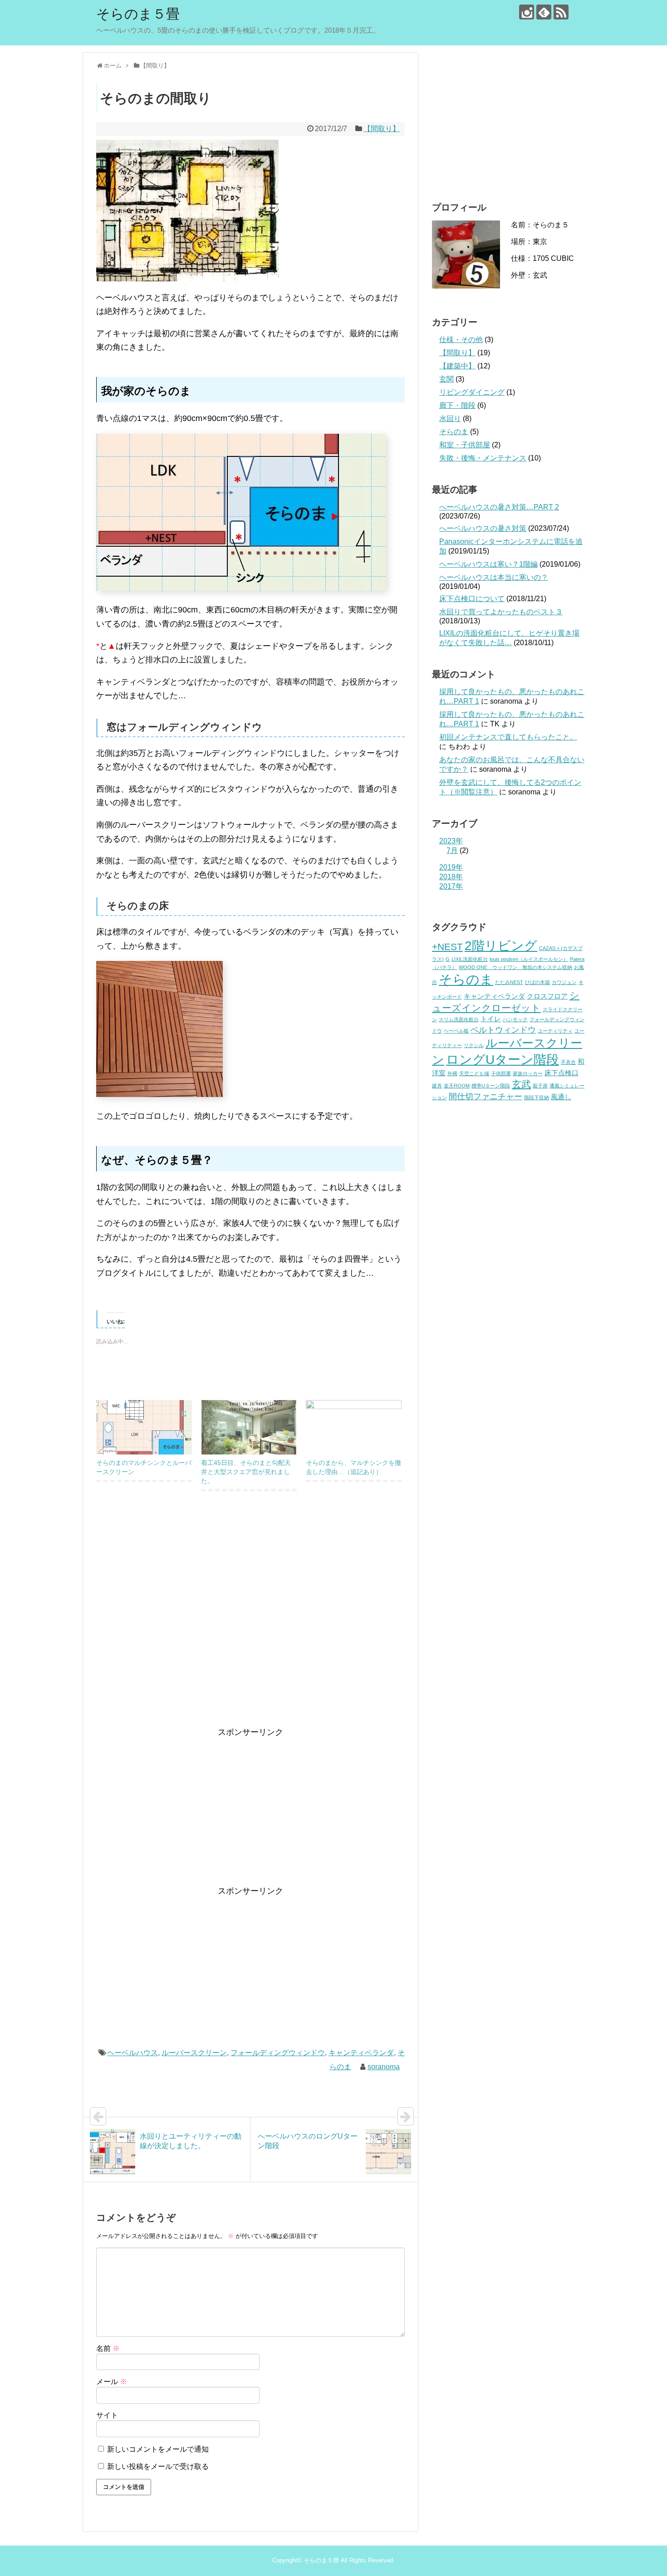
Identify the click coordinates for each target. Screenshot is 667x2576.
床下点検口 (562, 1073)
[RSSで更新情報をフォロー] (561, 12)
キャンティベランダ (361, 2053)
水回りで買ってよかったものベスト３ (501, 612)
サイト (107, 2415)
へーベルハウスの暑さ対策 (483, 528)
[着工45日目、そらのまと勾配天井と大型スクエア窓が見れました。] (249, 1428)
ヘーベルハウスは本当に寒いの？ (494, 577)
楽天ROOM (457, 1086)
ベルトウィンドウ (503, 1030)
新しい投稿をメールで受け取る (158, 2466)
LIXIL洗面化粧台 (470, 959)
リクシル (474, 1045)
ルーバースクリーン (194, 2053)
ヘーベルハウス (132, 2053)
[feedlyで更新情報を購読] (544, 12)
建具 (437, 1086)
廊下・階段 (457, 405)
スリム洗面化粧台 (459, 1019)
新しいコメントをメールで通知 (158, 2449)
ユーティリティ (555, 1031)
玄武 (521, 1084)
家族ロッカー (528, 1073)
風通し (561, 1097)
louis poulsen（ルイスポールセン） (529, 959)
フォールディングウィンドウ (278, 2053)
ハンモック (515, 1019)
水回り (450, 419)
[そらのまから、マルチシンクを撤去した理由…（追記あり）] (354, 1428)
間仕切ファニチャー (486, 1096)
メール (112, 2382)
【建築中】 (457, 366)
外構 (452, 1073)
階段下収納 (537, 1097)
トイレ (491, 1019)
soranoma (384, 2067)
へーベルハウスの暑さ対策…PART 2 (499, 507)
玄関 (446, 379)
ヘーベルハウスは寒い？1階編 (488, 564)
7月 (452, 850)
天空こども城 (474, 1073)
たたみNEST (509, 982)
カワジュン (564, 982)
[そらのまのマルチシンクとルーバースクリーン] (144, 1428)
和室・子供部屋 (465, 445)
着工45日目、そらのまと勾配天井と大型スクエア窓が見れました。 (246, 1472)
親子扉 (540, 1086)
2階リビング (501, 945)
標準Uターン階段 (491, 1086)
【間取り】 (382, 129)
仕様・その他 (461, 340)
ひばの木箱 (537, 982)
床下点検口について (472, 599)
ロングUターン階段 (503, 1059)
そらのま (454, 432)
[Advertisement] (250, 1619)
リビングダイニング (472, 392)
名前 (108, 2348)
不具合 (568, 1062)
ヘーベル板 (456, 1031)
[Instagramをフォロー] (527, 12)
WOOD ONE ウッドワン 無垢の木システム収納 (515, 967)
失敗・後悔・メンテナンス (483, 458)
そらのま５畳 (138, 14)
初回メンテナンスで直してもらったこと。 (508, 737)
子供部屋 (501, 1073)
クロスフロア (547, 996)
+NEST (447, 947)
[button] (187, 211)
